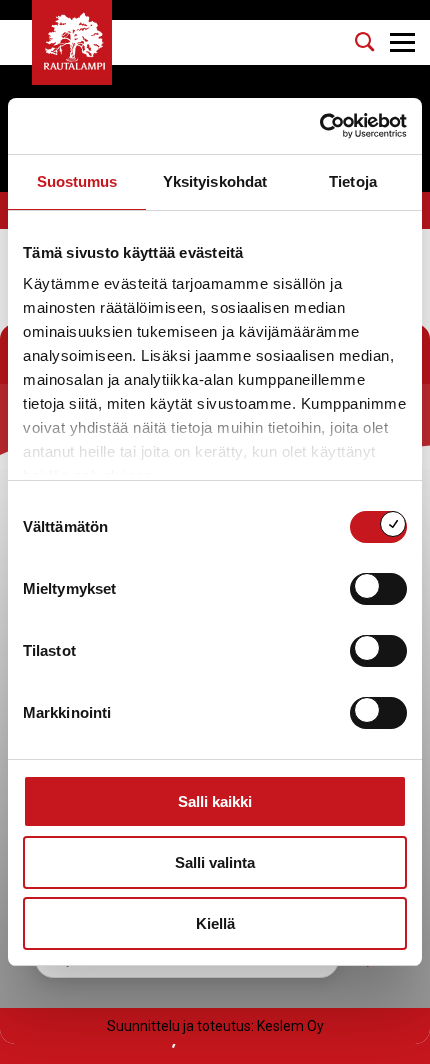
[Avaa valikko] (402, 42)
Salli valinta (215, 862)
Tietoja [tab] (353, 181)
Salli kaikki (215, 801)
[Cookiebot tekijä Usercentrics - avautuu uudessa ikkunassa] (319, 126)
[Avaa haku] (365, 42)
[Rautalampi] (72, 42)
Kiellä (215, 923)
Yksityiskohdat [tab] (215, 181)
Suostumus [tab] (77, 181)
